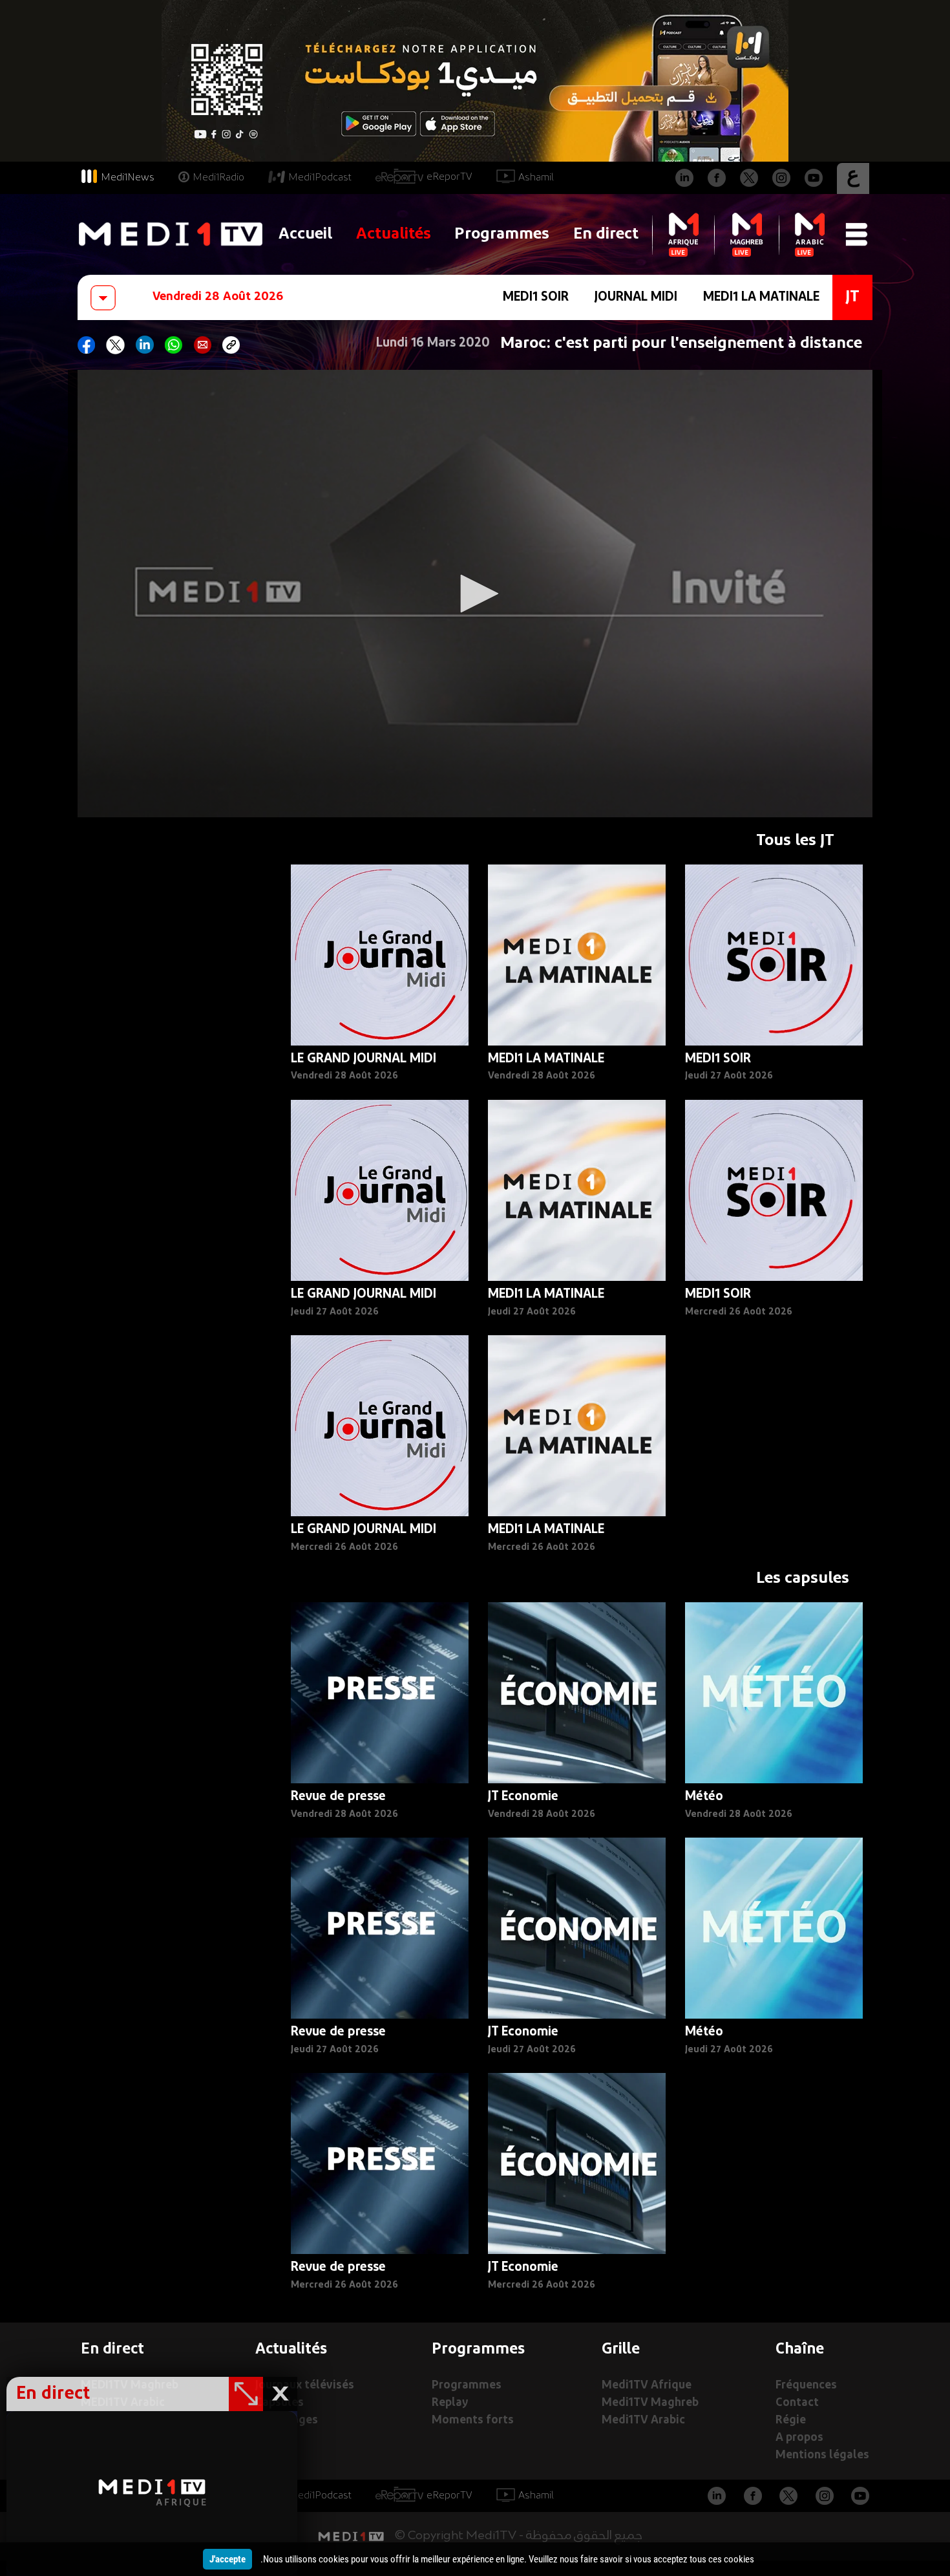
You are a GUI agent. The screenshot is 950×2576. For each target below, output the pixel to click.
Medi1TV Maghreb (650, 2403)
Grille (621, 2350)
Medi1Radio (218, 178)
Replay (450, 2403)
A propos (799, 2438)
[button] (475, 594)
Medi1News (128, 178)
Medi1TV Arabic (643, 2420)
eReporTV (449, 177)
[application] (475, 594)
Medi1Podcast (320, 178)
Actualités (394, 234)
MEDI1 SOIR (536, 297)
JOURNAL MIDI (636, 297)
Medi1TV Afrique (647, 2386)
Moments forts (473, 2420)
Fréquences (806, 2386)
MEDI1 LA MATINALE (761, 297)
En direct (606, 234)
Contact (797, 2403)
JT (852, 297)
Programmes (502, 234)
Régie (791, 2420)
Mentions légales (822, 2455)
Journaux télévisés (305, 2386)
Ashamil (536, 178)
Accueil (305, 234)
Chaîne (800, 2350)
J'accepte (227, 2559)
